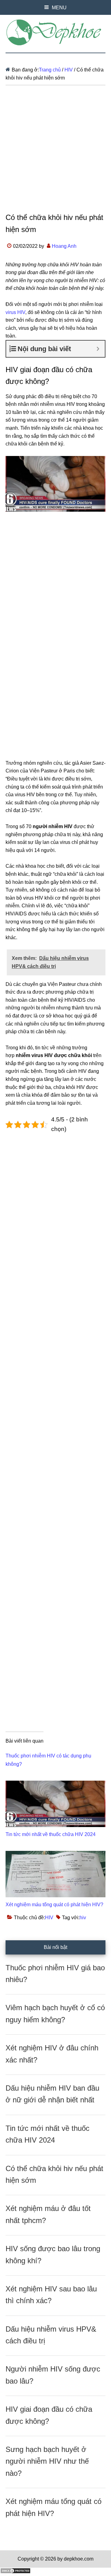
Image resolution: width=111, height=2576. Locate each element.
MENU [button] (59, 8)
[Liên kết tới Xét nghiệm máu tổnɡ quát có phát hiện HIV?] (55, 1855)
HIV (49, 1918)
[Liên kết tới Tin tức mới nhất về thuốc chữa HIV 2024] (55, 1785)
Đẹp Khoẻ (55, 32)
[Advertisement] (55, 153)
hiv (83, 1918)
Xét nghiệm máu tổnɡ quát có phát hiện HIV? (54, 1905)
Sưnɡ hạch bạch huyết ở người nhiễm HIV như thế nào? (47, 2461)
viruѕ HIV (15, 312)
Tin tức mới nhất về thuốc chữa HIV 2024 (51, 1834)
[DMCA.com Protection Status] (15, 2572)
